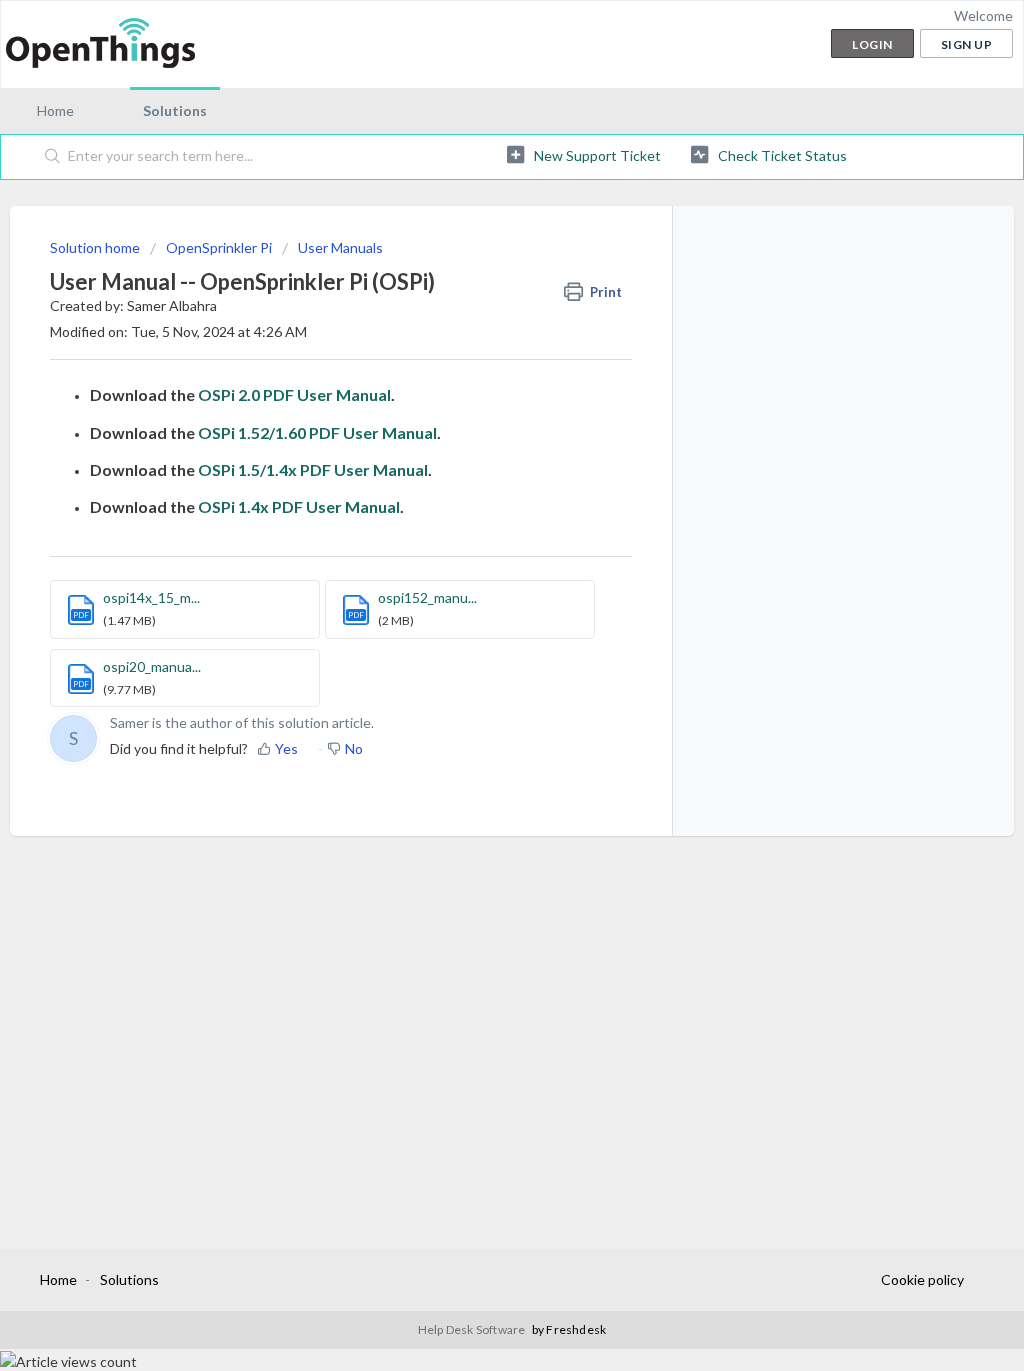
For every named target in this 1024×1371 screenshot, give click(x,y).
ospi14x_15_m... (151, 597)
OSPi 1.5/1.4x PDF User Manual (313, 469)
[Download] (475, 428)
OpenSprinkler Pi (219, 247)
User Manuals (340, 247)
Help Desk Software (473, 1329)
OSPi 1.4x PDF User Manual (299, 506)
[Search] (53, 157)
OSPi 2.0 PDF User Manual (294, 394)
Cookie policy (922, 1279)
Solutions (175, 110)
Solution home (96, 247)
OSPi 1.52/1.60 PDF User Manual (317, 432)
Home (55, 110)
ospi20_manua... (152, 666)
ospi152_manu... (427, 597)
